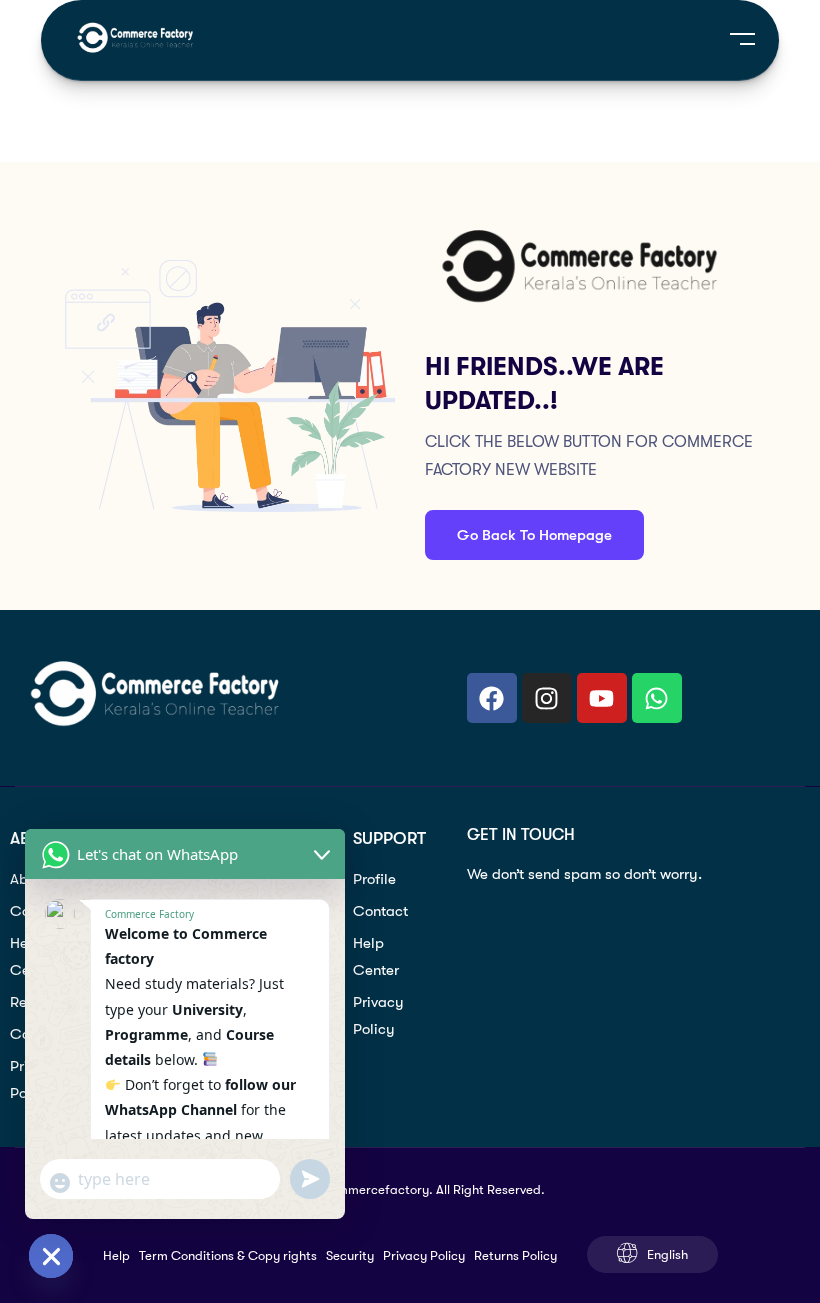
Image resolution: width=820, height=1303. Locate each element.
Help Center (376, 956)
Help (116, 1255)
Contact (380, 911)
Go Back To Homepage (534, 535)
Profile (374, 879)
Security (350, 1255)
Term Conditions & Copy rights (228, 1255)
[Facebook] (492, 698)
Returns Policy (515, 1255)
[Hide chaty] (51, 1256)
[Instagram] (547, 698)
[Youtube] (602, 698)
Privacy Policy (378, 1015)
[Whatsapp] (657, 698)
